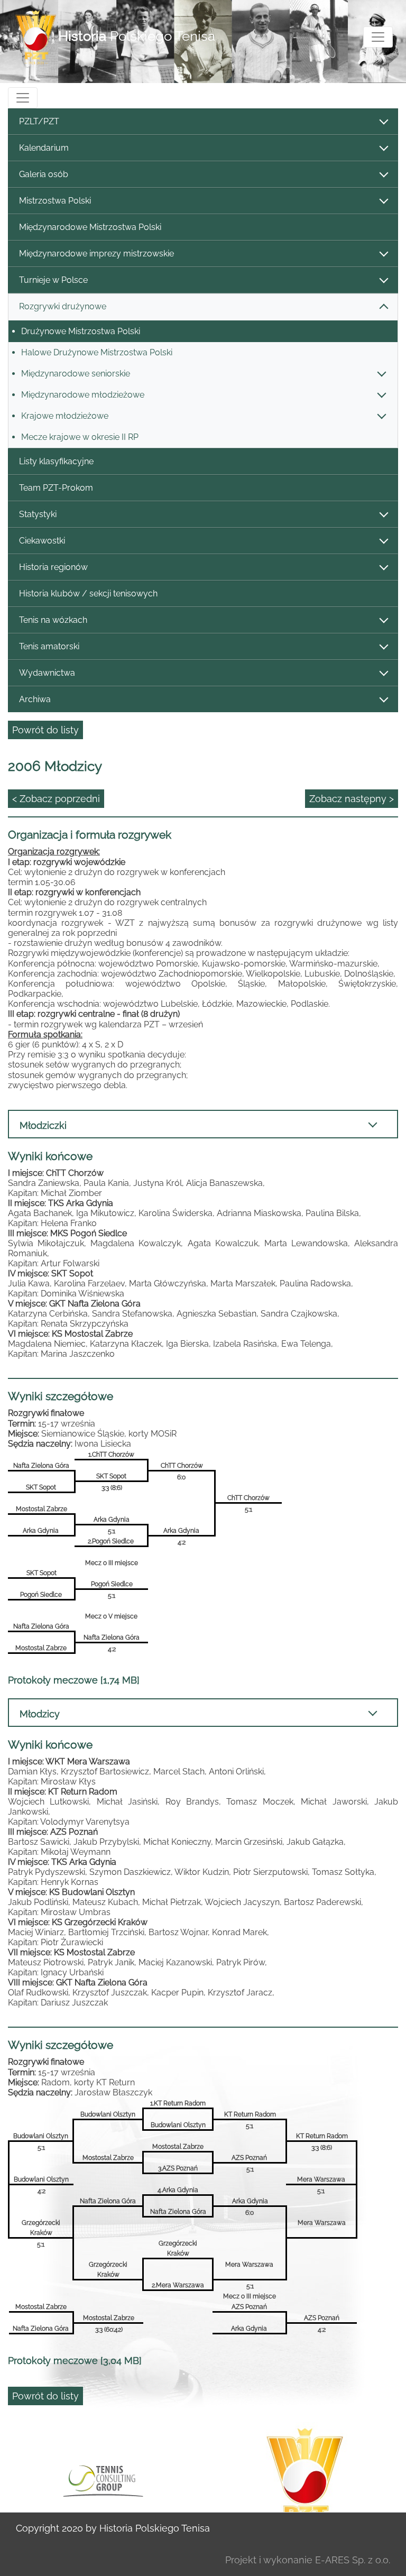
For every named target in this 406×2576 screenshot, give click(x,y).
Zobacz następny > (352, 799)
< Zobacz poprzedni (56, 799)
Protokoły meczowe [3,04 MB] (75, 2361)
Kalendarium (44, 148)
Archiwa (35, 699)
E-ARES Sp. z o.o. (353, 2560)
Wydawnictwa (47, 673)
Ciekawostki (42, 541)
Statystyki (38, 514)
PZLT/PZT (39, 121)
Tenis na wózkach (53, 620)
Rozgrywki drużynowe (63, 306)
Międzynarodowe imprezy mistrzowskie (96, 254)
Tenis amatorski (49, 646)
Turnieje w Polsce (53, 280)
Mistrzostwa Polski (55, 201)
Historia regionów (53, 567)
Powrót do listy (45, 730)
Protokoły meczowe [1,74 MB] (74, 1680)
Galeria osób (44, 174)
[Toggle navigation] (378, 37)
